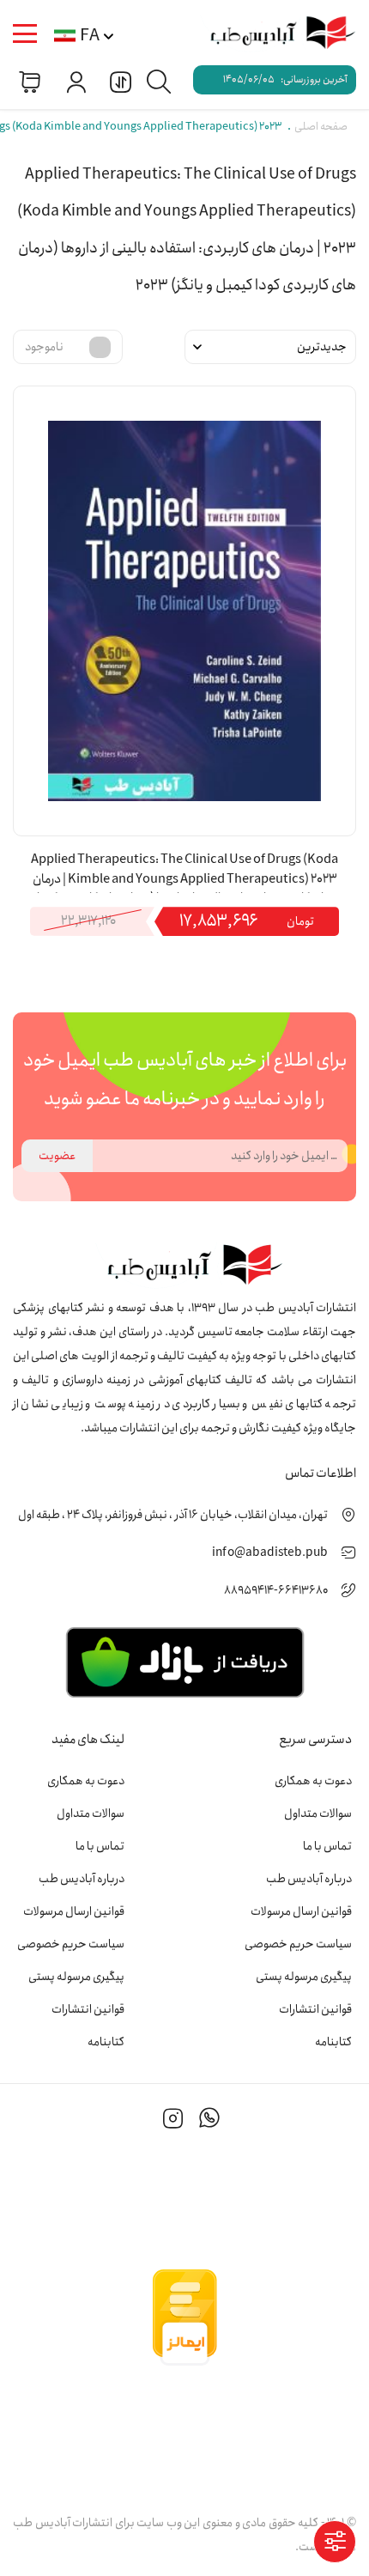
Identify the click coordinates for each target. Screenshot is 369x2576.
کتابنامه (333, 2042)
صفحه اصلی (321, 127)
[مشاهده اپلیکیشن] (184, 1661)
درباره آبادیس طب (309, 1879)
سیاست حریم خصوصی (298, 1944)
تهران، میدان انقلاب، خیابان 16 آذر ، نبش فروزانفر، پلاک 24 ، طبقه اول (173, 1515)
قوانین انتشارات (315, 2009)
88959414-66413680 (276, 1590)
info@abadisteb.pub (270, 1552)
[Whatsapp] (209, 2121)
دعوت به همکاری (313, 1781)
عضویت (57, 1156)
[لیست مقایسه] (118, 81)
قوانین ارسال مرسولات (301, 1911)
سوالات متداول (318, 1814)
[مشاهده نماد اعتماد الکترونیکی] (184, 2433)
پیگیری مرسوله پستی (304, 1977)
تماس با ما (327, 1846)
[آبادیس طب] (275, 34)
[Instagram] (173, 2121)
